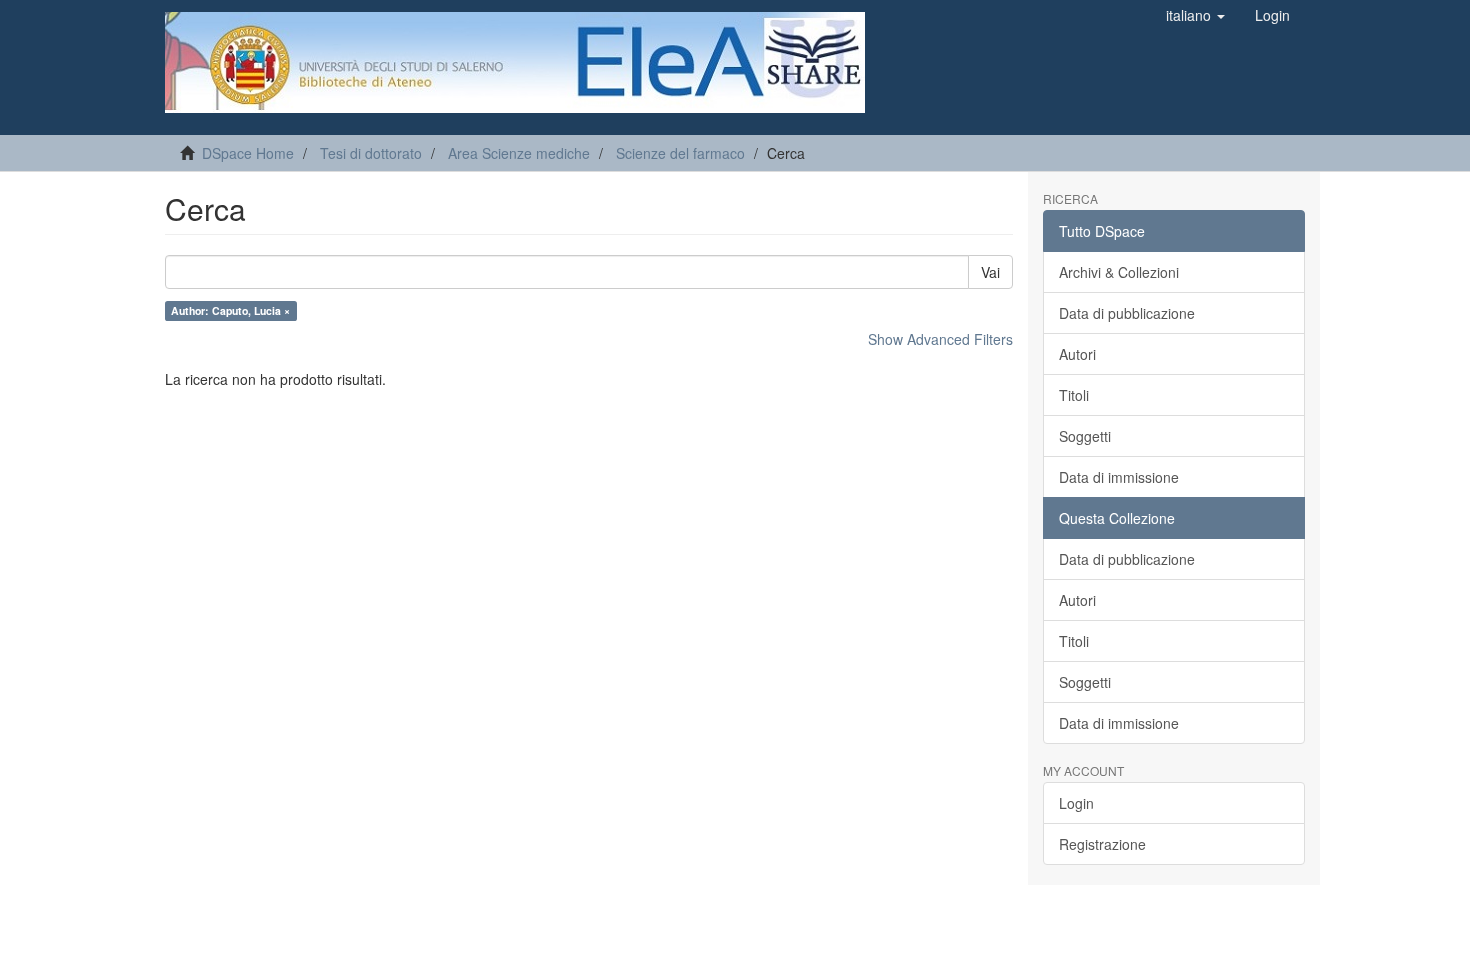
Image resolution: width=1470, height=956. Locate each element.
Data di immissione (1119, 477)
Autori (1077, 354)
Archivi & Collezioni (1119, 272)
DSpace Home (248, 153)
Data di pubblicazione (1127, 313)
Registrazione (1102, 844)
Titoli (1074, 395)
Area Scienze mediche (519, 153)
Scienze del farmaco (680, 153)
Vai (990, 272)
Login (1076, 803)
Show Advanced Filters (940, 339)
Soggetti (1085, 436)
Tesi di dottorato (371, 153)
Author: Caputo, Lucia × (230, 310)
